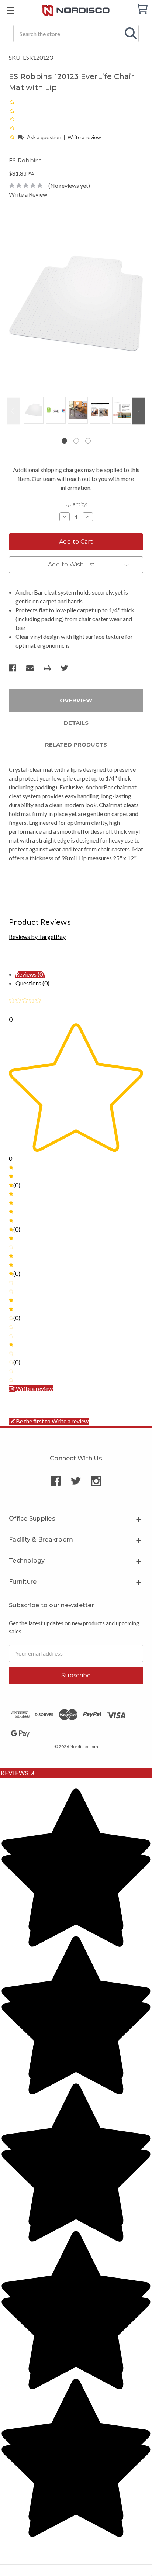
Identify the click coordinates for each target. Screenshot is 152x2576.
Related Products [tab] (76, 745)
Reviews (18, 1773)
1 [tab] (64, 441)
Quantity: (76, 504)
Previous (13, 411)
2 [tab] (76, 441)
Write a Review (28, 194)
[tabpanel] (32, 411)
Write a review (84, 137)
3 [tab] (88, 441)
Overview (76, 700)
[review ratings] (12, 119)
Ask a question (44, 137)
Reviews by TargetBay (37, 936)
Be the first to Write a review (52, 1421)
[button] (13, 137)
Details (76, 723)
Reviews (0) (30, 974)
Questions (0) (32, 983)
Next (139, 411)
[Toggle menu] (10, 10)
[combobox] (76, 34)
